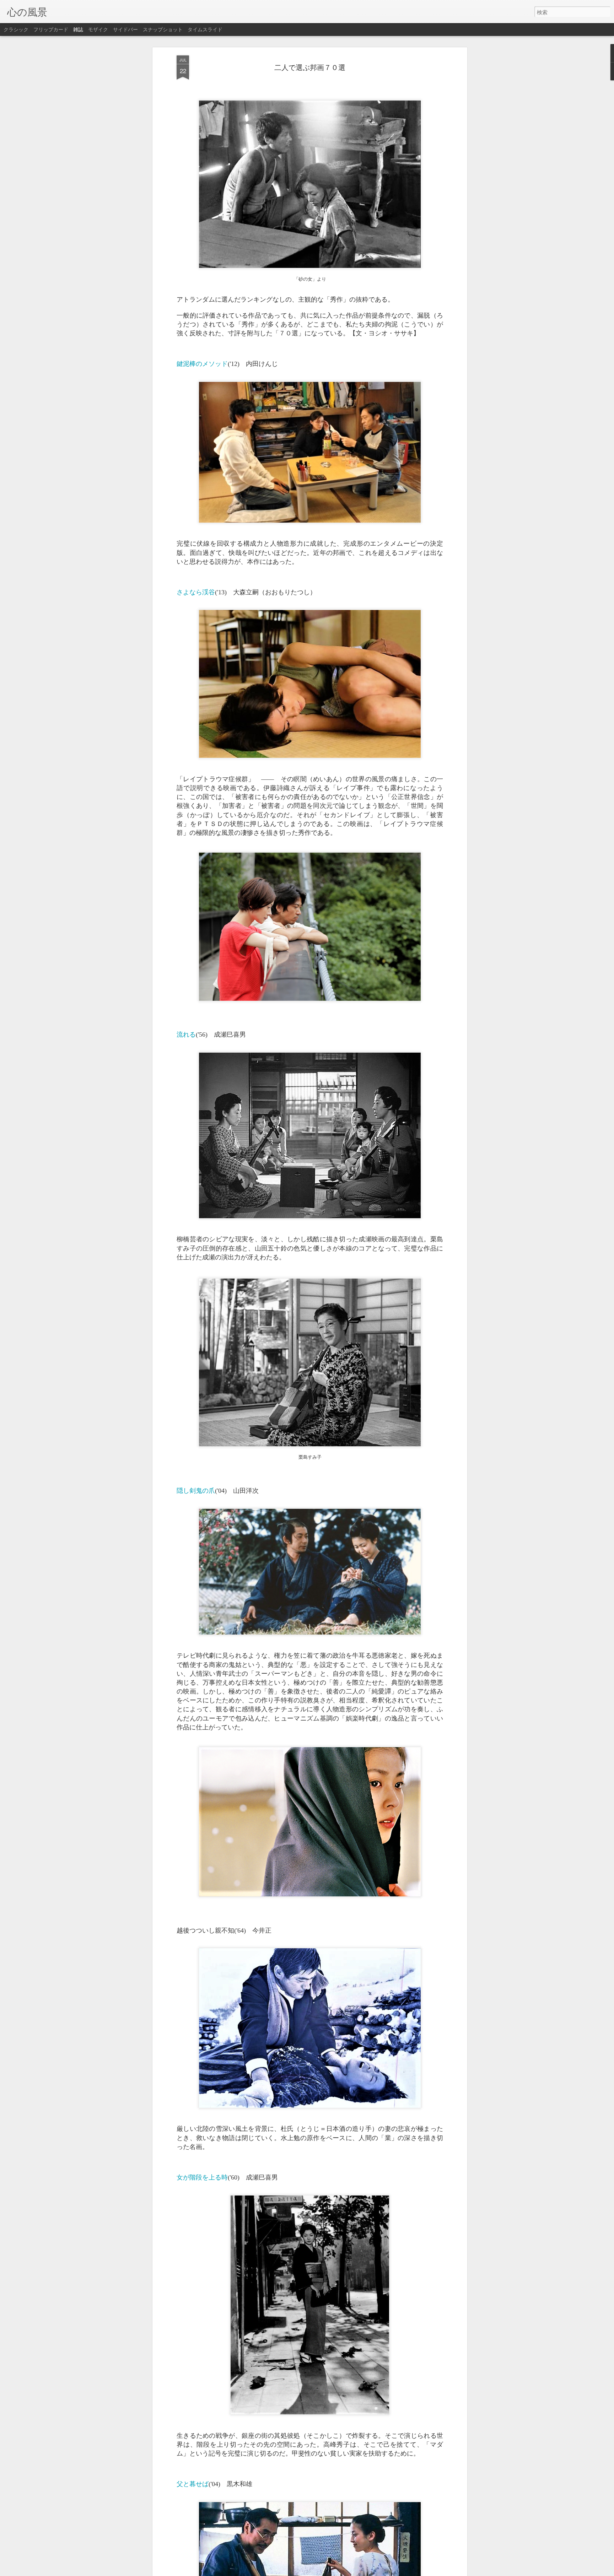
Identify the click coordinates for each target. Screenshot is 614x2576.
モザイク (98, 29)
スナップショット (163, 29)
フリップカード (51, 29)
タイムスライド (205, 29)
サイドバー (125, 29)
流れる (186, 1034)
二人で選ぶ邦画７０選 (310, 67)
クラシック (16, 29)
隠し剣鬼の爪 (196, 1490)
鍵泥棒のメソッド (202, 363)
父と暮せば (193, 2483)
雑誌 (78, 29)
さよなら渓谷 (196, 592)
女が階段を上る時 (202, 2177)
